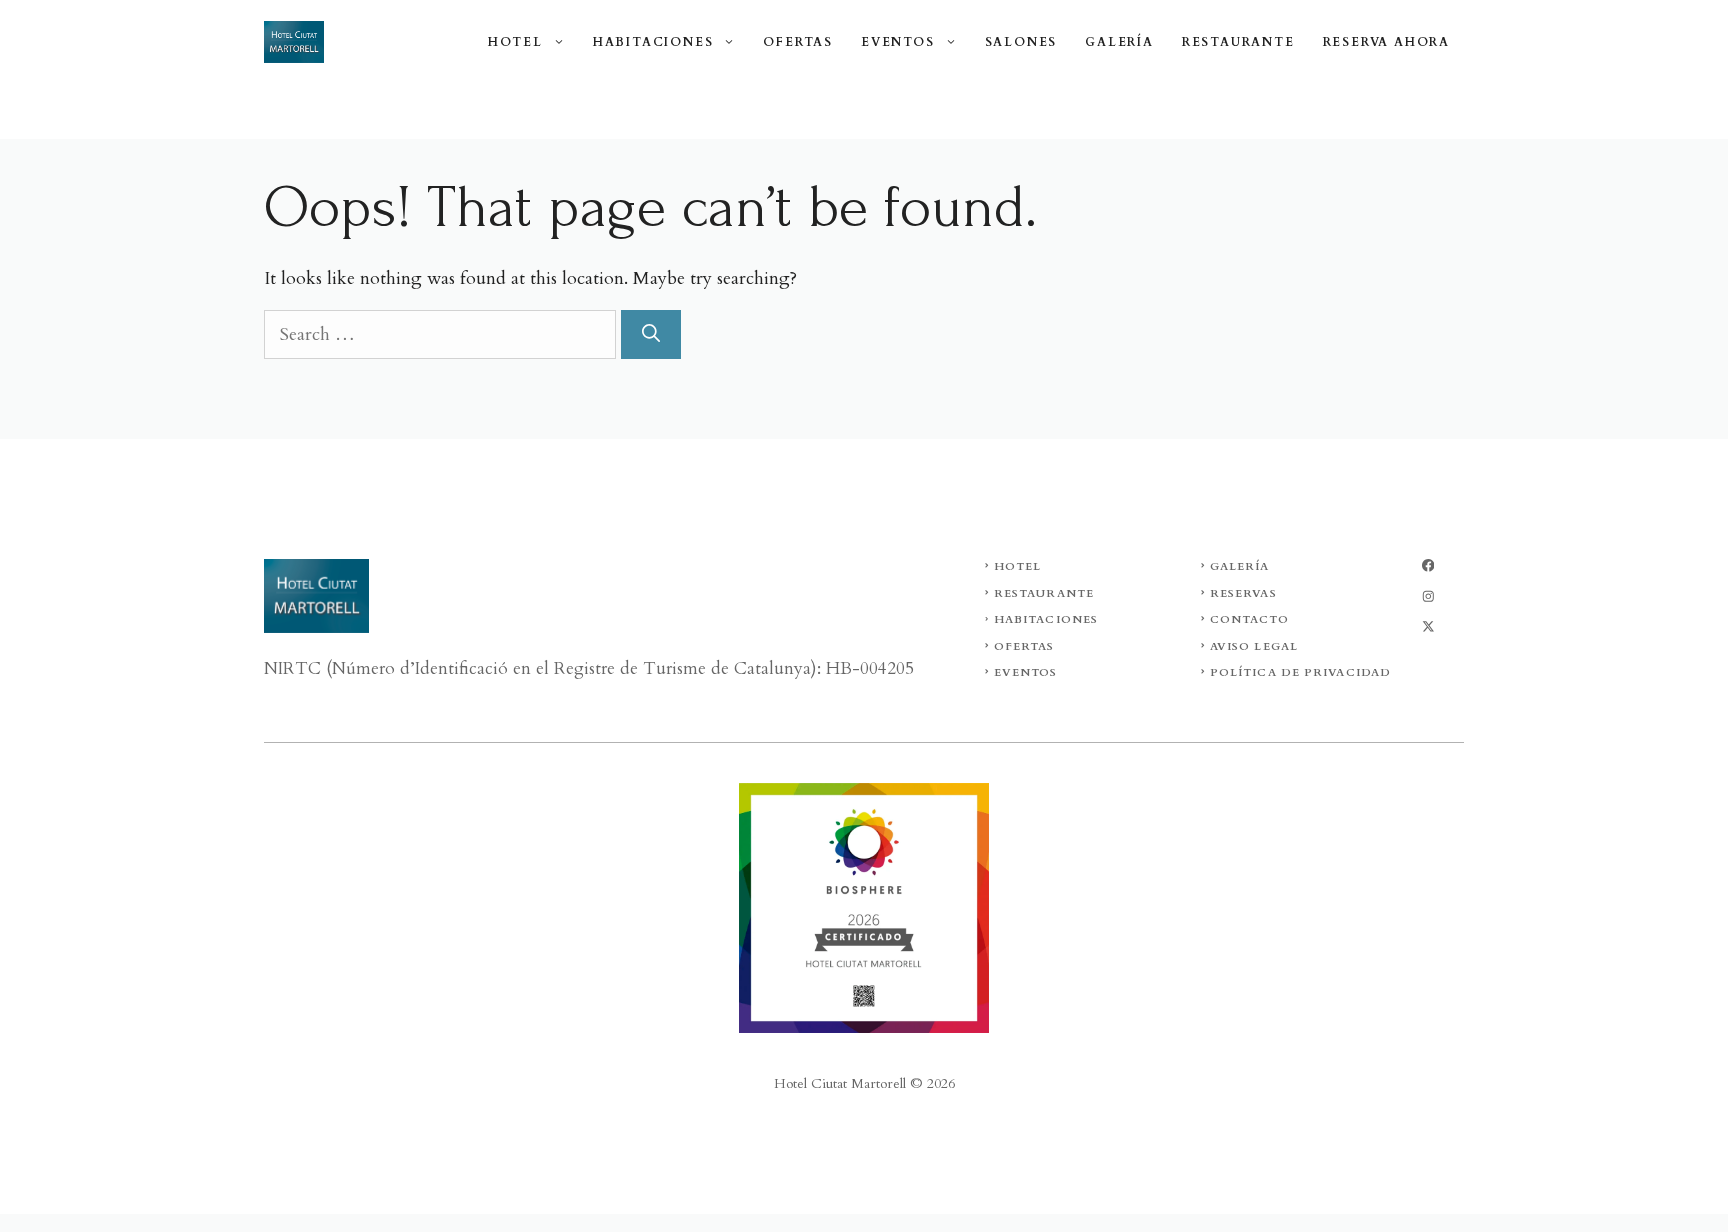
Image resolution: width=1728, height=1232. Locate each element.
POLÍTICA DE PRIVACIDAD (1300, 672)
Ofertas (798, 42)
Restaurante (1238, 42)
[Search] (651, 334)
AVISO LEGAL (1254, 646)
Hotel (515, 42)
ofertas (1024, 646)
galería (1240, 566)
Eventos (898, 42)
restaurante (1044, 593)
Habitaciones (653, 42)
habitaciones (1046, 619)
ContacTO (1249, 619)
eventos (1026, 672)
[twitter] (1428, 596)
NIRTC (295, 668)
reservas (1243, 593)
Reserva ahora (1386, 42)
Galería (1119, 42)
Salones (1021, 42)
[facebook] (1428, 565)
